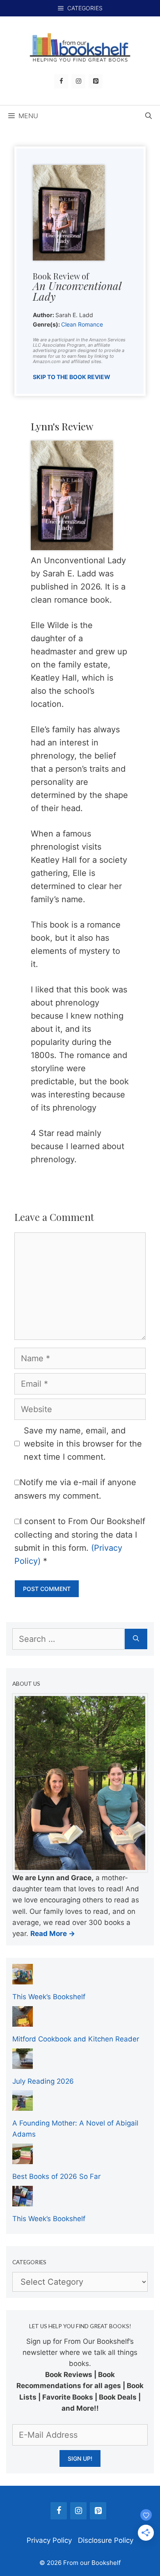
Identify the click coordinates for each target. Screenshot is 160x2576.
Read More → (53, 1934)
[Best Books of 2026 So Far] (23, 2158)
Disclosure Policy (106, 2540)
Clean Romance (82, 324)
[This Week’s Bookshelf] (23, 1979)
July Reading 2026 (43, 2081)
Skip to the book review (72, 377)
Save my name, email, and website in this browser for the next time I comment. (83, 1444)
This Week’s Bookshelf (49, 1997)
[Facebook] (61, 81)
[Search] (136, 1639)
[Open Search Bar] (149, 116)
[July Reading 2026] (23, 2063)
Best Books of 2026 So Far (56, 2176)
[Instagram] (78, 81)
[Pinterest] (96, 81)
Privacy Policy (49, 2540)
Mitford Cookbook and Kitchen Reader (76, 2039)
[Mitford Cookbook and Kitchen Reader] (23, 2021)
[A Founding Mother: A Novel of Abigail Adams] (23, 2105)
